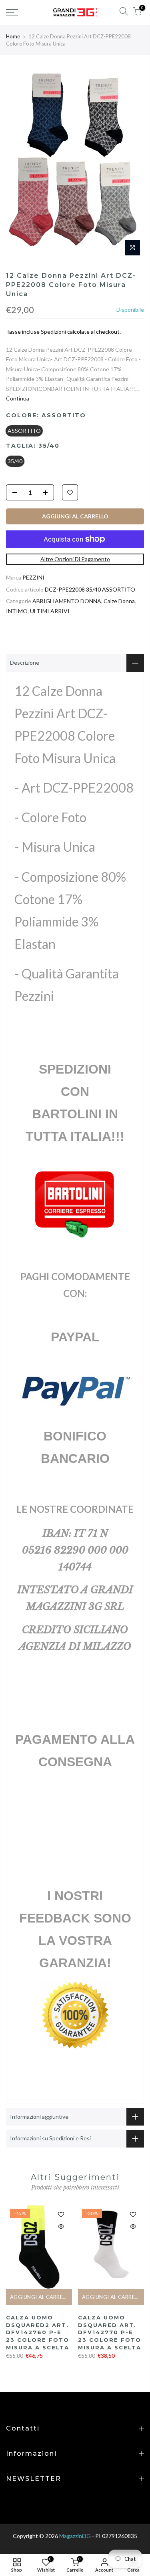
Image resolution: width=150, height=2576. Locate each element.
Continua (18, 398)
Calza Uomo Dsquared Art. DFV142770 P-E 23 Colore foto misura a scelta (110, 2332)
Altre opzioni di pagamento (75, 559)
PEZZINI (33, 577)
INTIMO (17, 611)
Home (13, 36)
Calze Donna (119, 601)
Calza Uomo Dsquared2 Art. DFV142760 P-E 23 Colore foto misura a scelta (38, 2332)
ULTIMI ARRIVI (50, 611)
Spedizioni (53, 332)
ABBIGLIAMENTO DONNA (67, 601)
